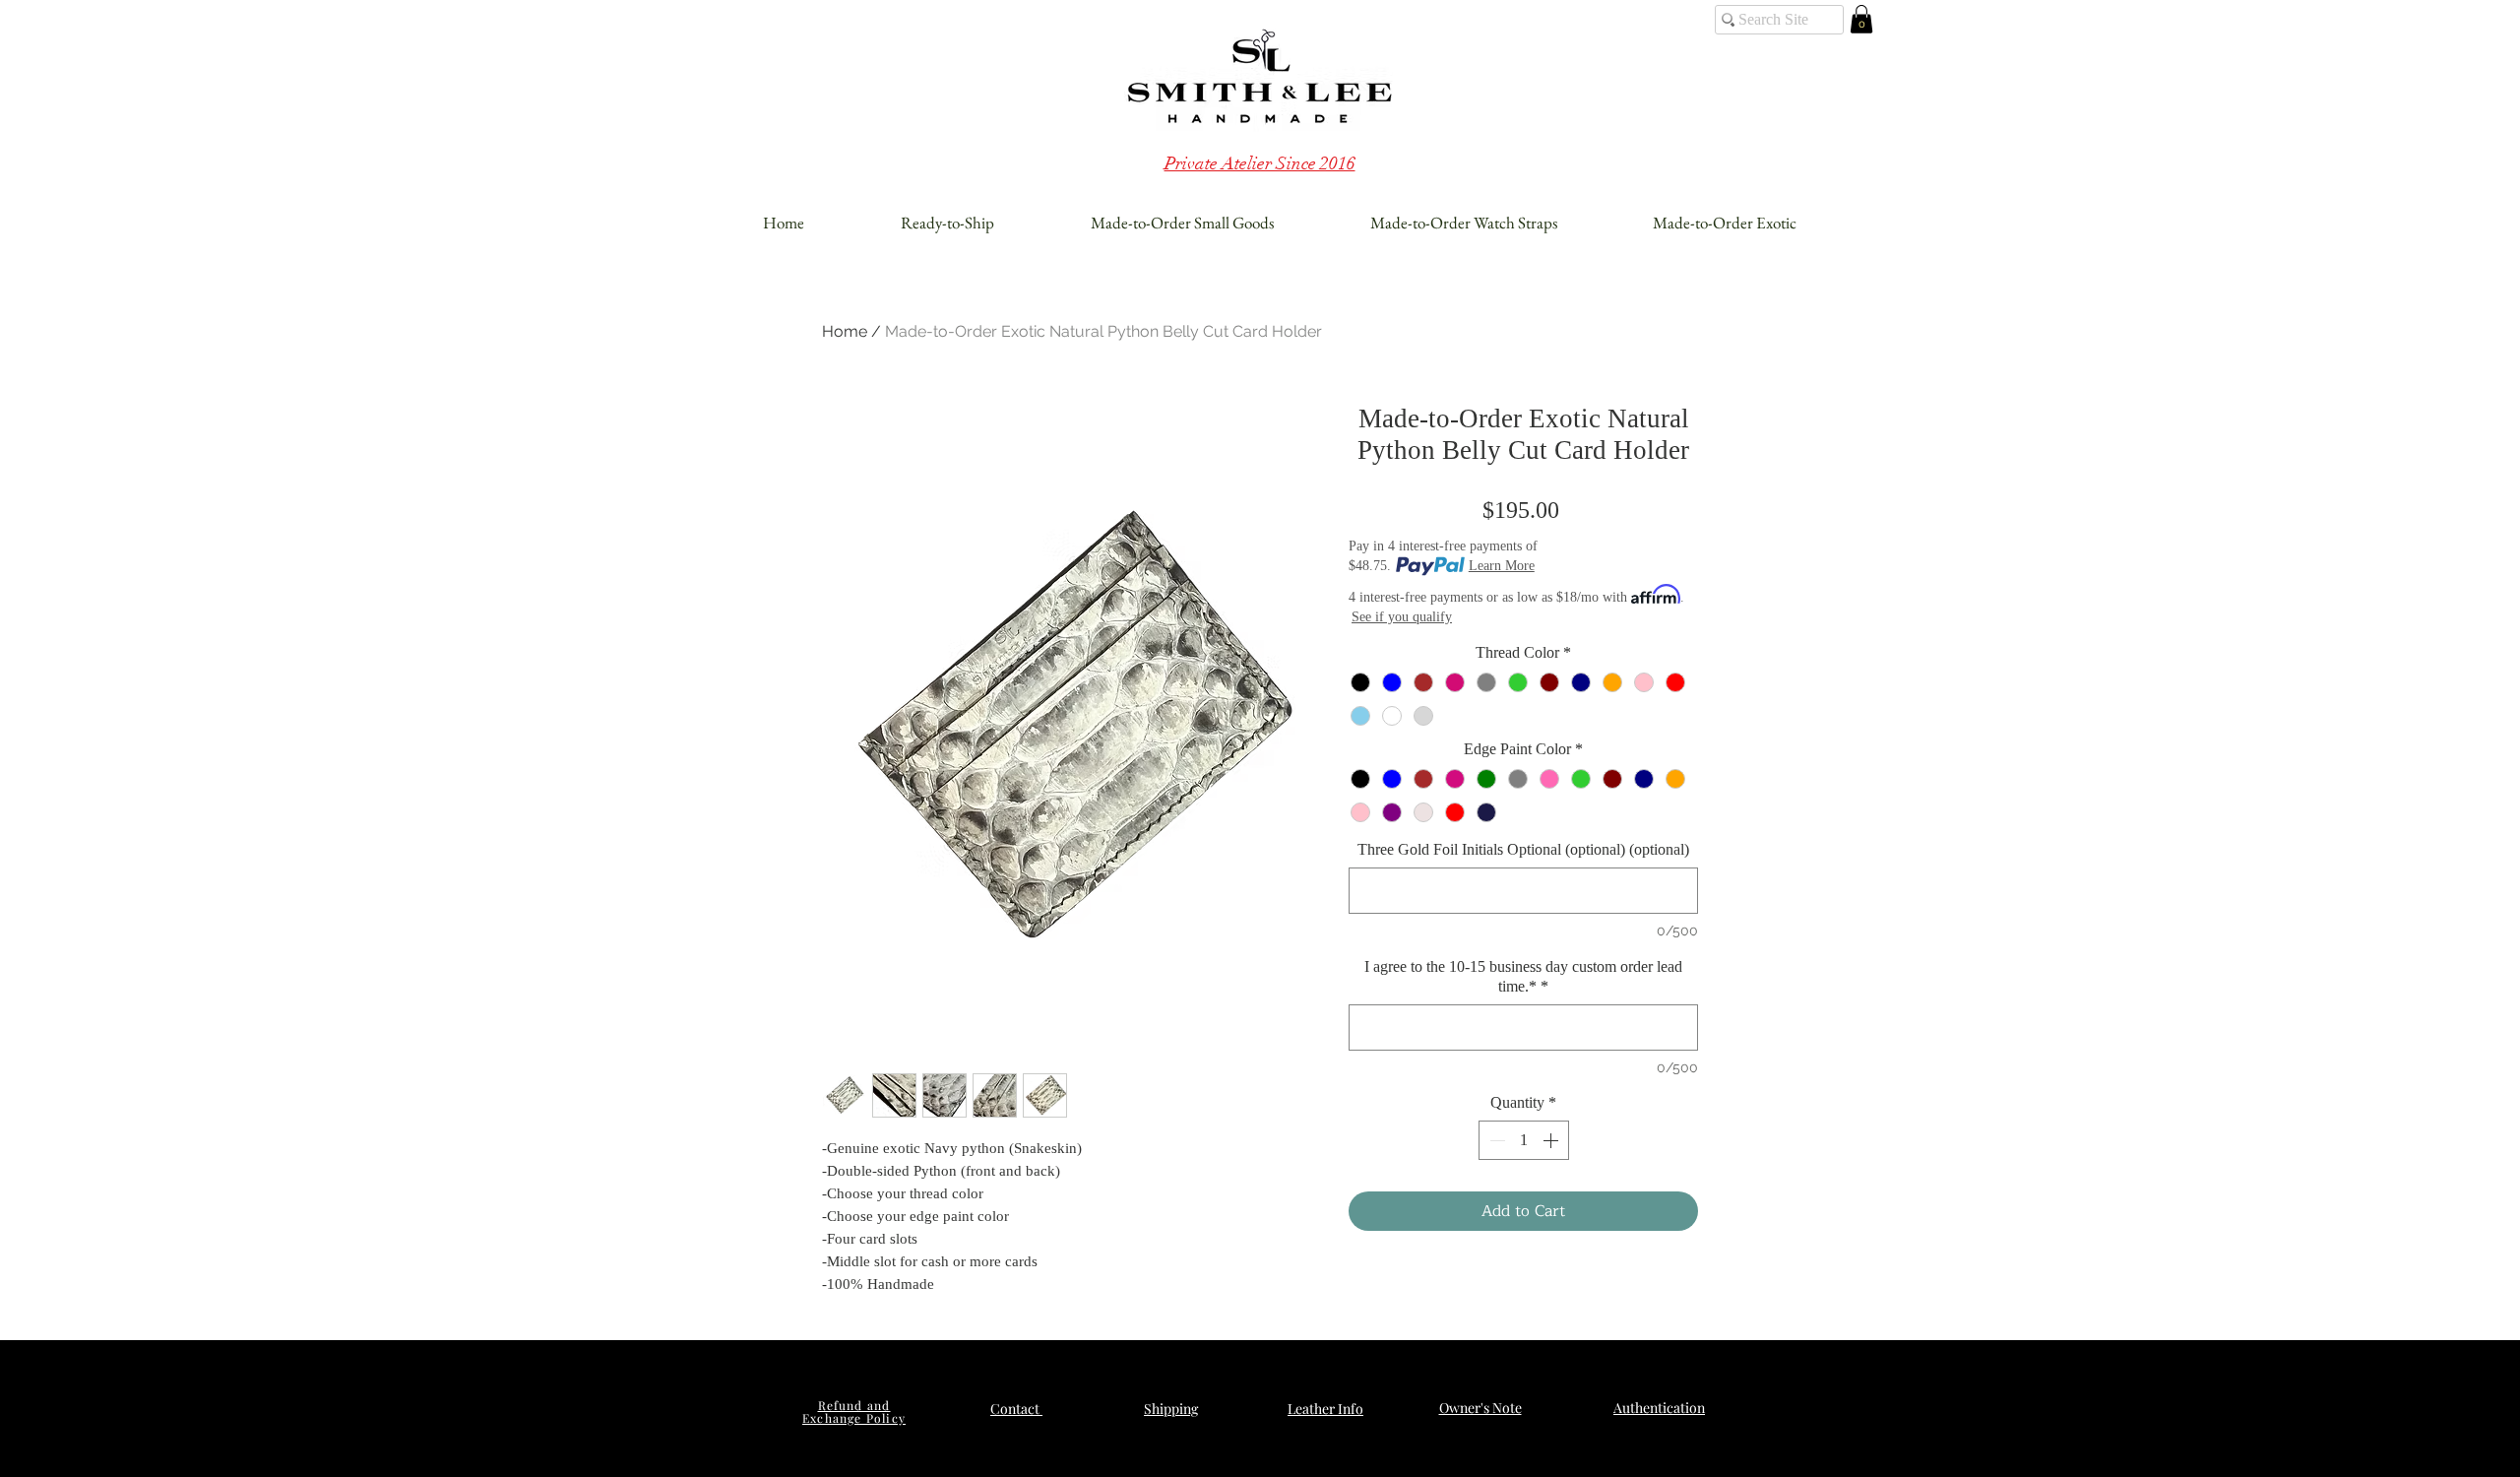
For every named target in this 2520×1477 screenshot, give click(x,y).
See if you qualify (1402, 617)
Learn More (1502, 566)
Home (845, 331)
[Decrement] (1495, 1140)
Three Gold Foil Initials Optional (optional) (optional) (1523, 849)
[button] (1861, 19)
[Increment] (1552, 1140)
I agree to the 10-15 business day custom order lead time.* (1523, 976)
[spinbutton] (1524, 1140)
